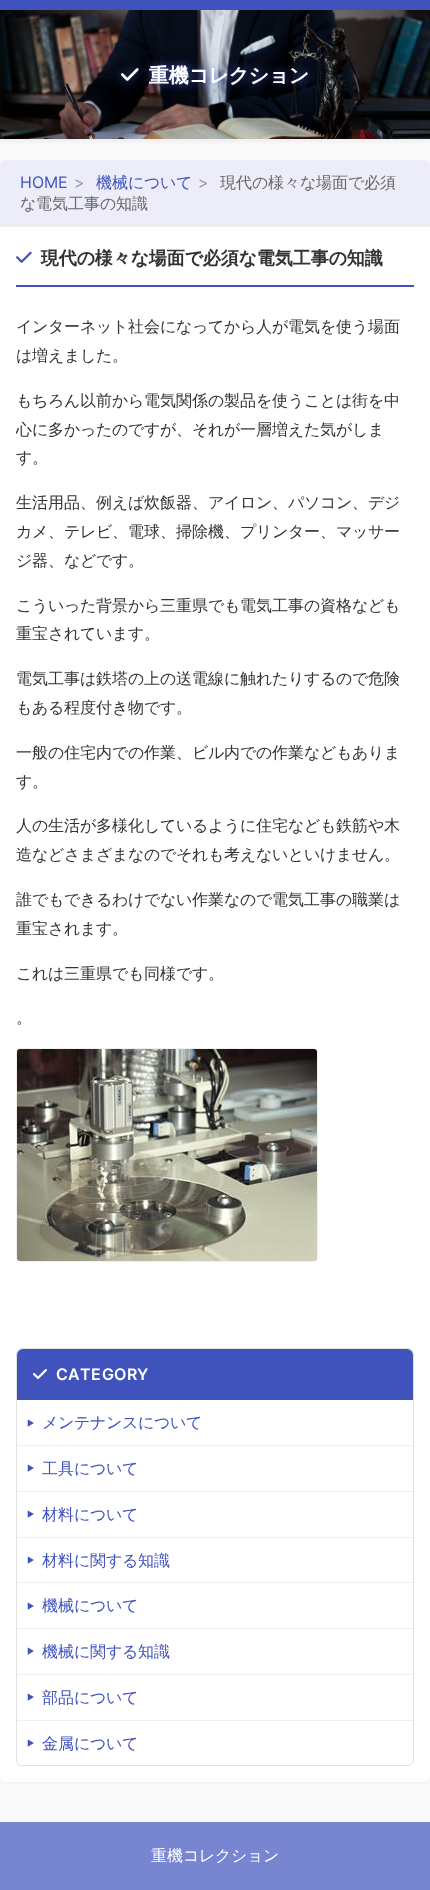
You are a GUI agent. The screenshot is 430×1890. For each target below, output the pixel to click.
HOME (44, 182)
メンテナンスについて (122, 1422)
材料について (90, 1514)
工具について (90, 1468)
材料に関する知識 (106, 1560)
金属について (90, 1743)
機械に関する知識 (106, 1651)
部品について (90, 1697)
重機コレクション (229, 75)
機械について (144, 182)
